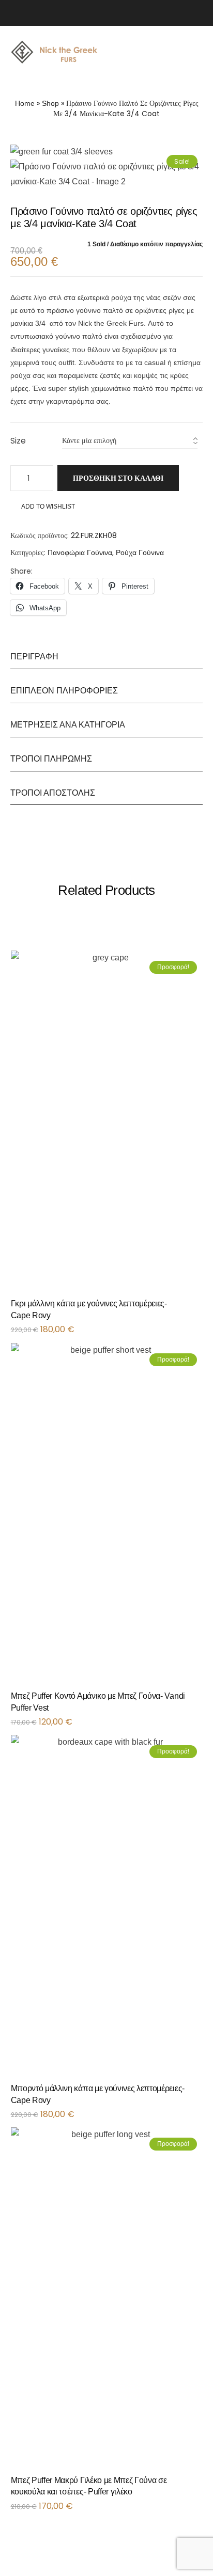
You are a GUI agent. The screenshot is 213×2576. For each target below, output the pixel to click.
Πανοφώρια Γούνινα (80, 552)
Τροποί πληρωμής (51, 759)
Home (25, 103)
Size (18, 441)
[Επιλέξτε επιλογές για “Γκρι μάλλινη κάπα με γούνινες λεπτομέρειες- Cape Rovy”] (200, 1307)
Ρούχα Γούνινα (140, 552)
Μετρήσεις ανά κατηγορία (68, 725)
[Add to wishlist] (189, 1307)
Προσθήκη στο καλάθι (118, 478)
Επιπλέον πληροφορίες (64, 691)
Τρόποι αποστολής (53, 793)
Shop (50, 103)
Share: (21, 571)
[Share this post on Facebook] (38, 571)
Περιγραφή (34, 657)
